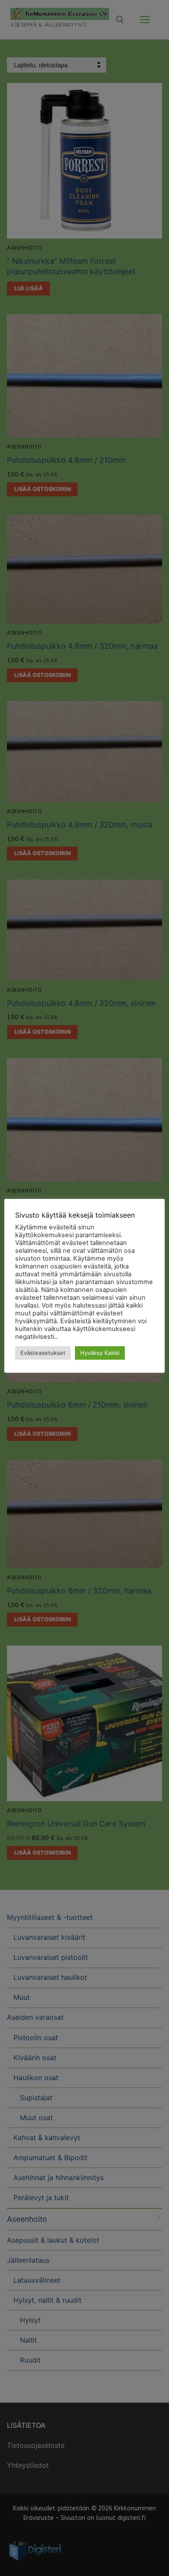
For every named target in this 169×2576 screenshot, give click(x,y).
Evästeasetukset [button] (43, 1353)
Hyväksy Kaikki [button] (100, 1353)
